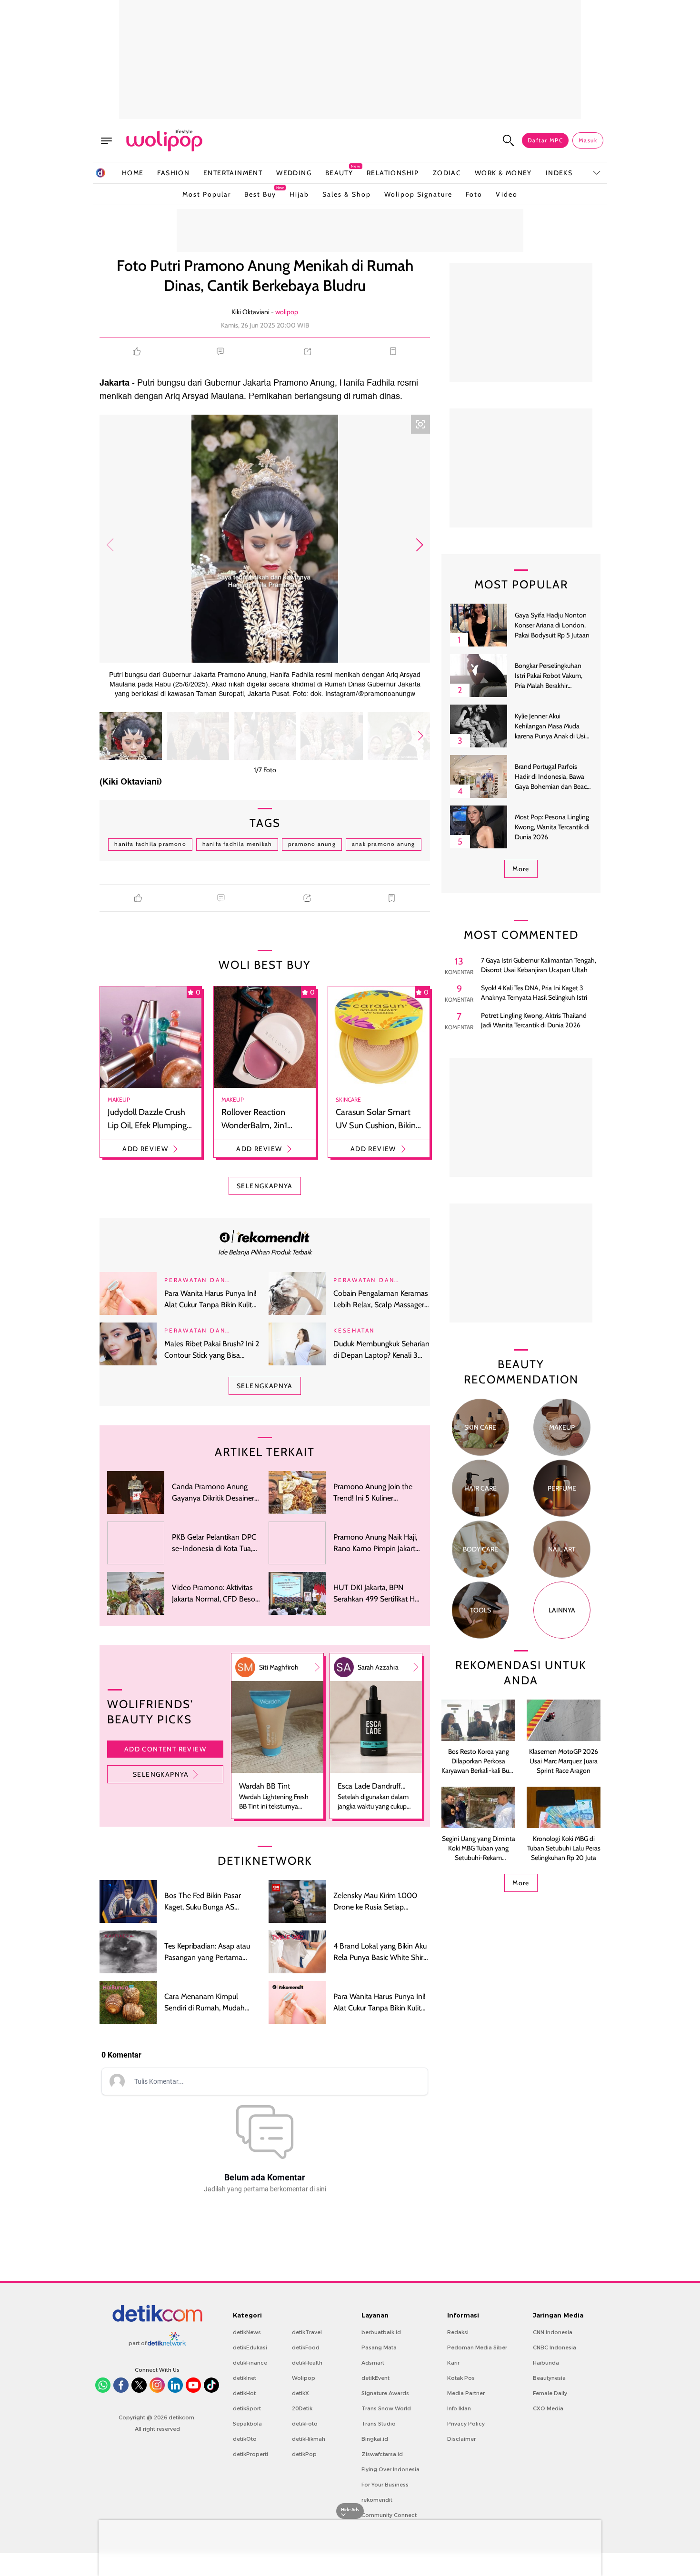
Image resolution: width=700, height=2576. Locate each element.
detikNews (247, 2332)
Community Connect (389, 2515)
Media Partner (466, 2393)
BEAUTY (339, 173)
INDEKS (559, 173)
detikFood (306, 2347)
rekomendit (377, 2500)
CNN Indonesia (553, 2332)
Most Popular (207, 194)
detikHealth (307, 2363)
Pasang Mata (379, 2347)
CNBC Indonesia (555, 2347)
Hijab (299, 194)
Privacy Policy (466, 2424)
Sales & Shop (347, 194)
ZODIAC (447, 173)
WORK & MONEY (503, 173)
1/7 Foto (265, 770)
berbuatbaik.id (381, 2332)
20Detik (302, 2408)
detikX (300, 2393)
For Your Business (385, 2485)
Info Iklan (459, 2408)
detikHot (244, 2393)
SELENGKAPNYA (265, 1186)
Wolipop (304, 2378)
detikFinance (250, 2363)
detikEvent (375, 2378)
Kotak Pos (461, 2378)
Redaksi (458, 2332)
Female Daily (550, 2393)
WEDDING (294, 173)
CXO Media (548, 2408)
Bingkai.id (375, 2439)
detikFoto (305, 2424)
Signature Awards (385, 2393)
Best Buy (260, 192)
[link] (265, 1236)
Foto (474, 194)
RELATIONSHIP (393, 173)
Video (507, 194)
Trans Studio (379, 2424)
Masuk (588, 140)
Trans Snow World (386, 2408)
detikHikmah (309, 2439)
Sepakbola (247, 2424)
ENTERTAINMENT (233, 173)
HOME (133, 173)
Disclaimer (461, 2439)
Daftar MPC (545, 140)
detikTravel (307, 2332)
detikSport (247, 2408)
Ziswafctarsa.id (382, 2454)
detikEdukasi (250, 2347)
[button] (419, 545)
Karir (453, 2363)
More (521, 869)
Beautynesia (549, 2378)
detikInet (245, 2378)
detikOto (245, 2439)
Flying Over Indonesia (390, 2469)
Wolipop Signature (418, 194)
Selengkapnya (161, 1774)
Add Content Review (165, 1749)
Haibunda (546, 2363)
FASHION (173, 173)
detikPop (304, 2454)
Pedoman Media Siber (477, 2347)
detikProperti (250, 2454)
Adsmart (373, 2363)
